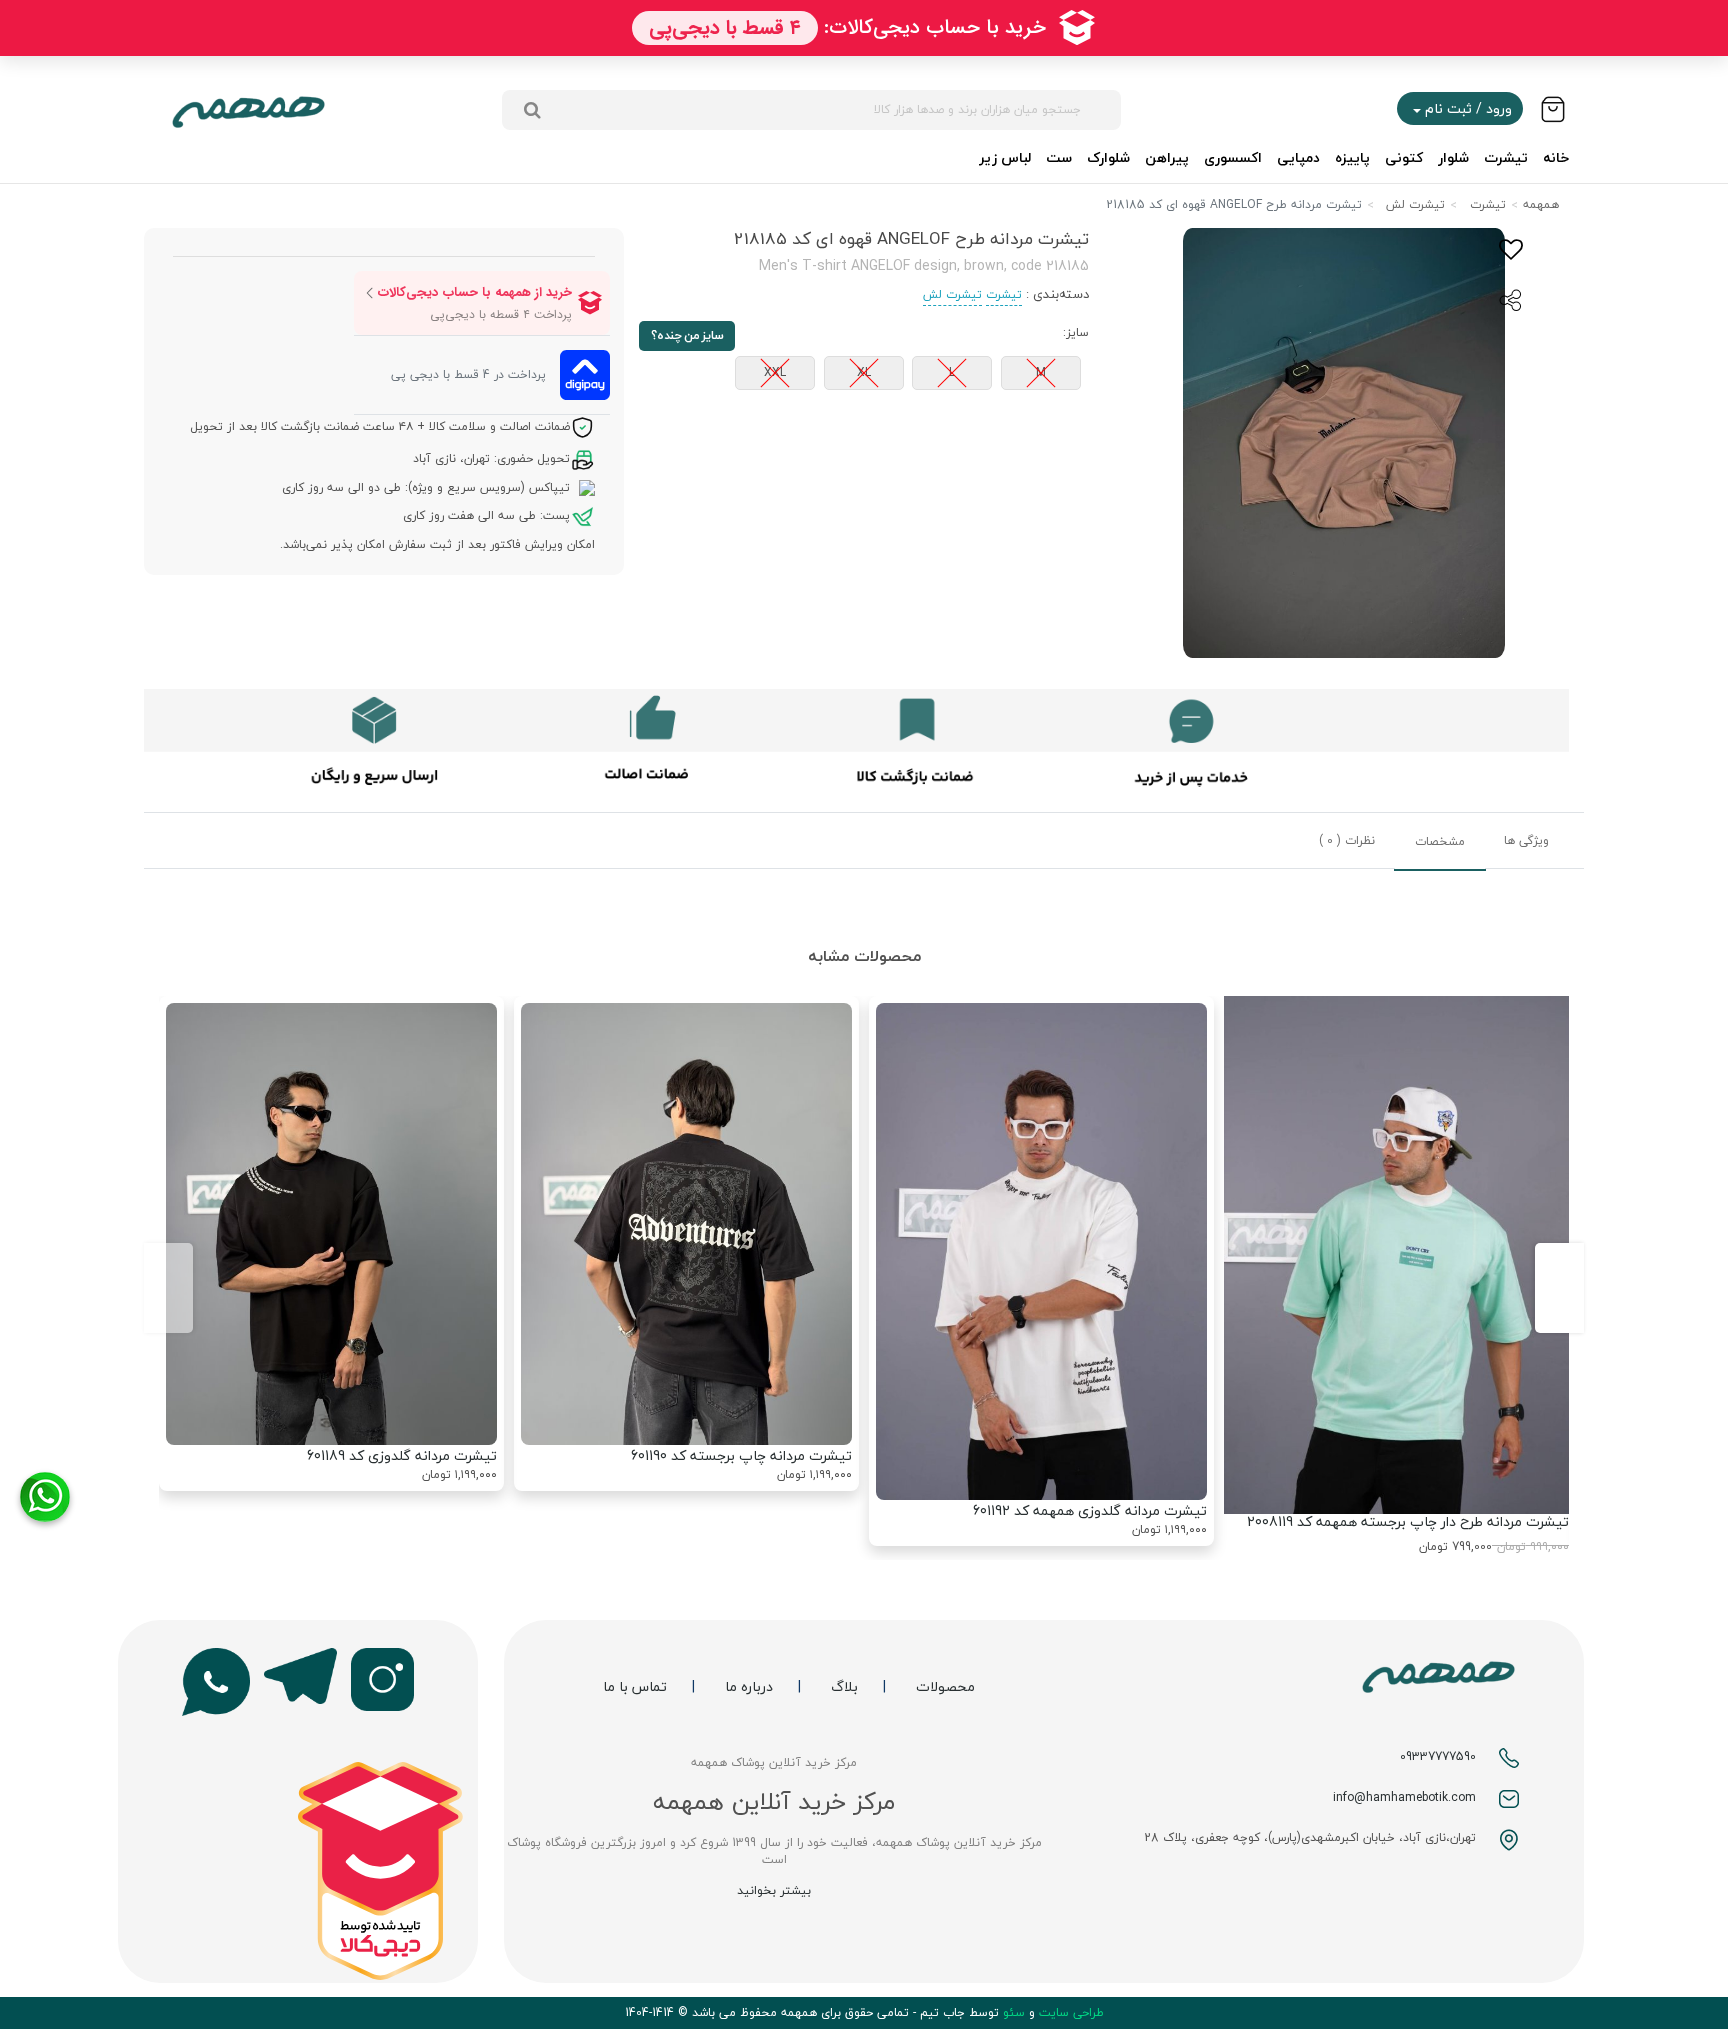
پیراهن (1167, 157)
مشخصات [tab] (1440, 841)
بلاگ (844, 1687)
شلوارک (1108, 157)
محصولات (945, 1687)
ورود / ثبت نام (1466, 108)
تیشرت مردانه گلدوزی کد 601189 (402, 1455)
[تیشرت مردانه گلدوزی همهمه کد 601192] (1041, 1251)
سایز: (1076, 333)
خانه (1556, 157)
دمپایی (1298, 157)
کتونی (1404, 157)
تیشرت (1506, 157)
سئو (1012, 2012)
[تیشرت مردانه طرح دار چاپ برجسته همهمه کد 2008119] (1396, 1255)
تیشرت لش (1415, 204)
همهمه (1541, 204)
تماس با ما (635, 1687)
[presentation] (1559, 1288)
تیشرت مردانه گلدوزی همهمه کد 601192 (1090, 1510)
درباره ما (749, 1687)
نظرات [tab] (1347, 840)
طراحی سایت (1069, 2012)
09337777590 (1438, 1756)
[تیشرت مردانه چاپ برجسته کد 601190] (686, 1223)
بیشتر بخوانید (774, 1890)
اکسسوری (1233, 157)
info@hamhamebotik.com (1404, 1797)
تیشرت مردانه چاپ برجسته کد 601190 (741, 1455)
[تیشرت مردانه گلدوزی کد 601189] (331, 1223)
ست (1059, 157)
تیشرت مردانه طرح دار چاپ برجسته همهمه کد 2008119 (1408, 1521)
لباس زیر (1005, 157)
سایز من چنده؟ (687, 335)
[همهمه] (248, 109)
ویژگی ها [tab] (1526, 840)
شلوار (1453, 157)
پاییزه (1352, 157)
